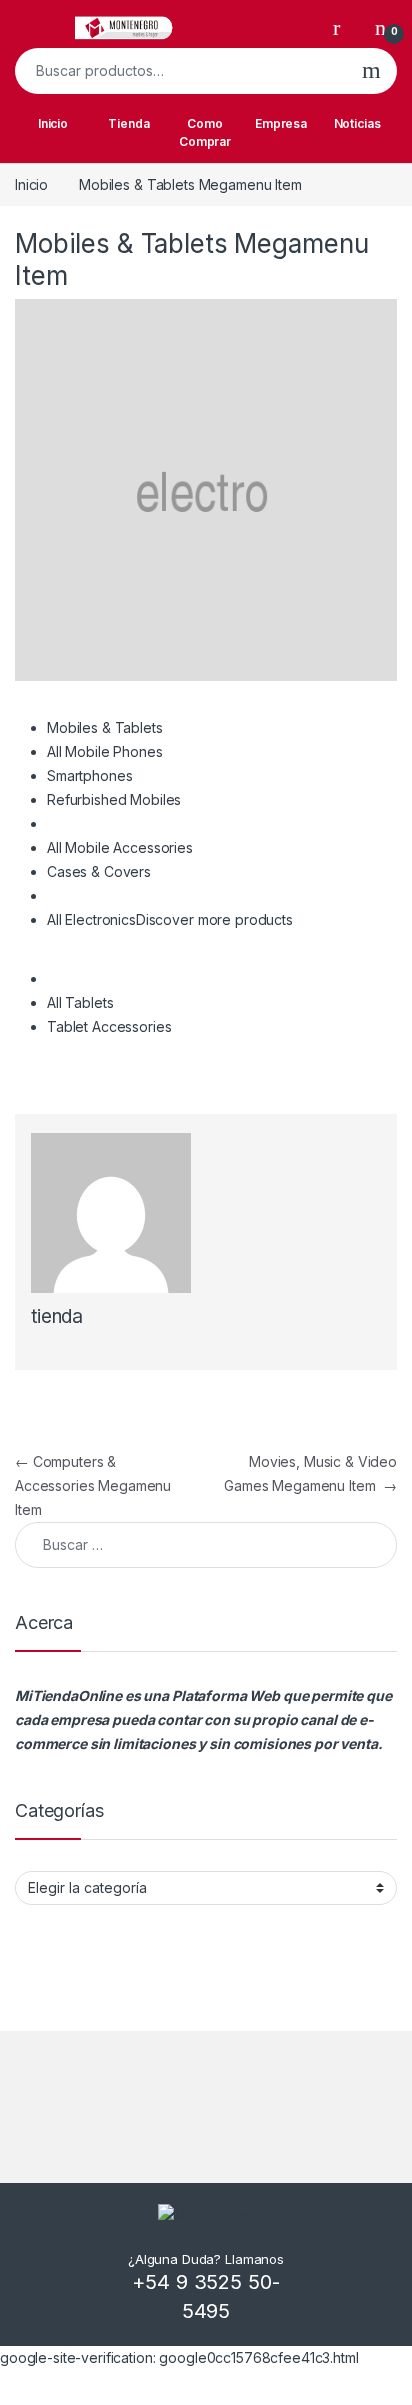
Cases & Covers (99, 871)
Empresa (281, 123)
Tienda (128, 123)
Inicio (53, 123)
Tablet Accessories (109, 1026)
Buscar (371, 71)
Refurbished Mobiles (114, 799)
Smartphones (89, 775)
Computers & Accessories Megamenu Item (93, 1485)
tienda (57, 1316)
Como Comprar (205, 132)
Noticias (357, 123)
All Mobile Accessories (120, 847)
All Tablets (80, 1002)
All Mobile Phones (105, 751)
